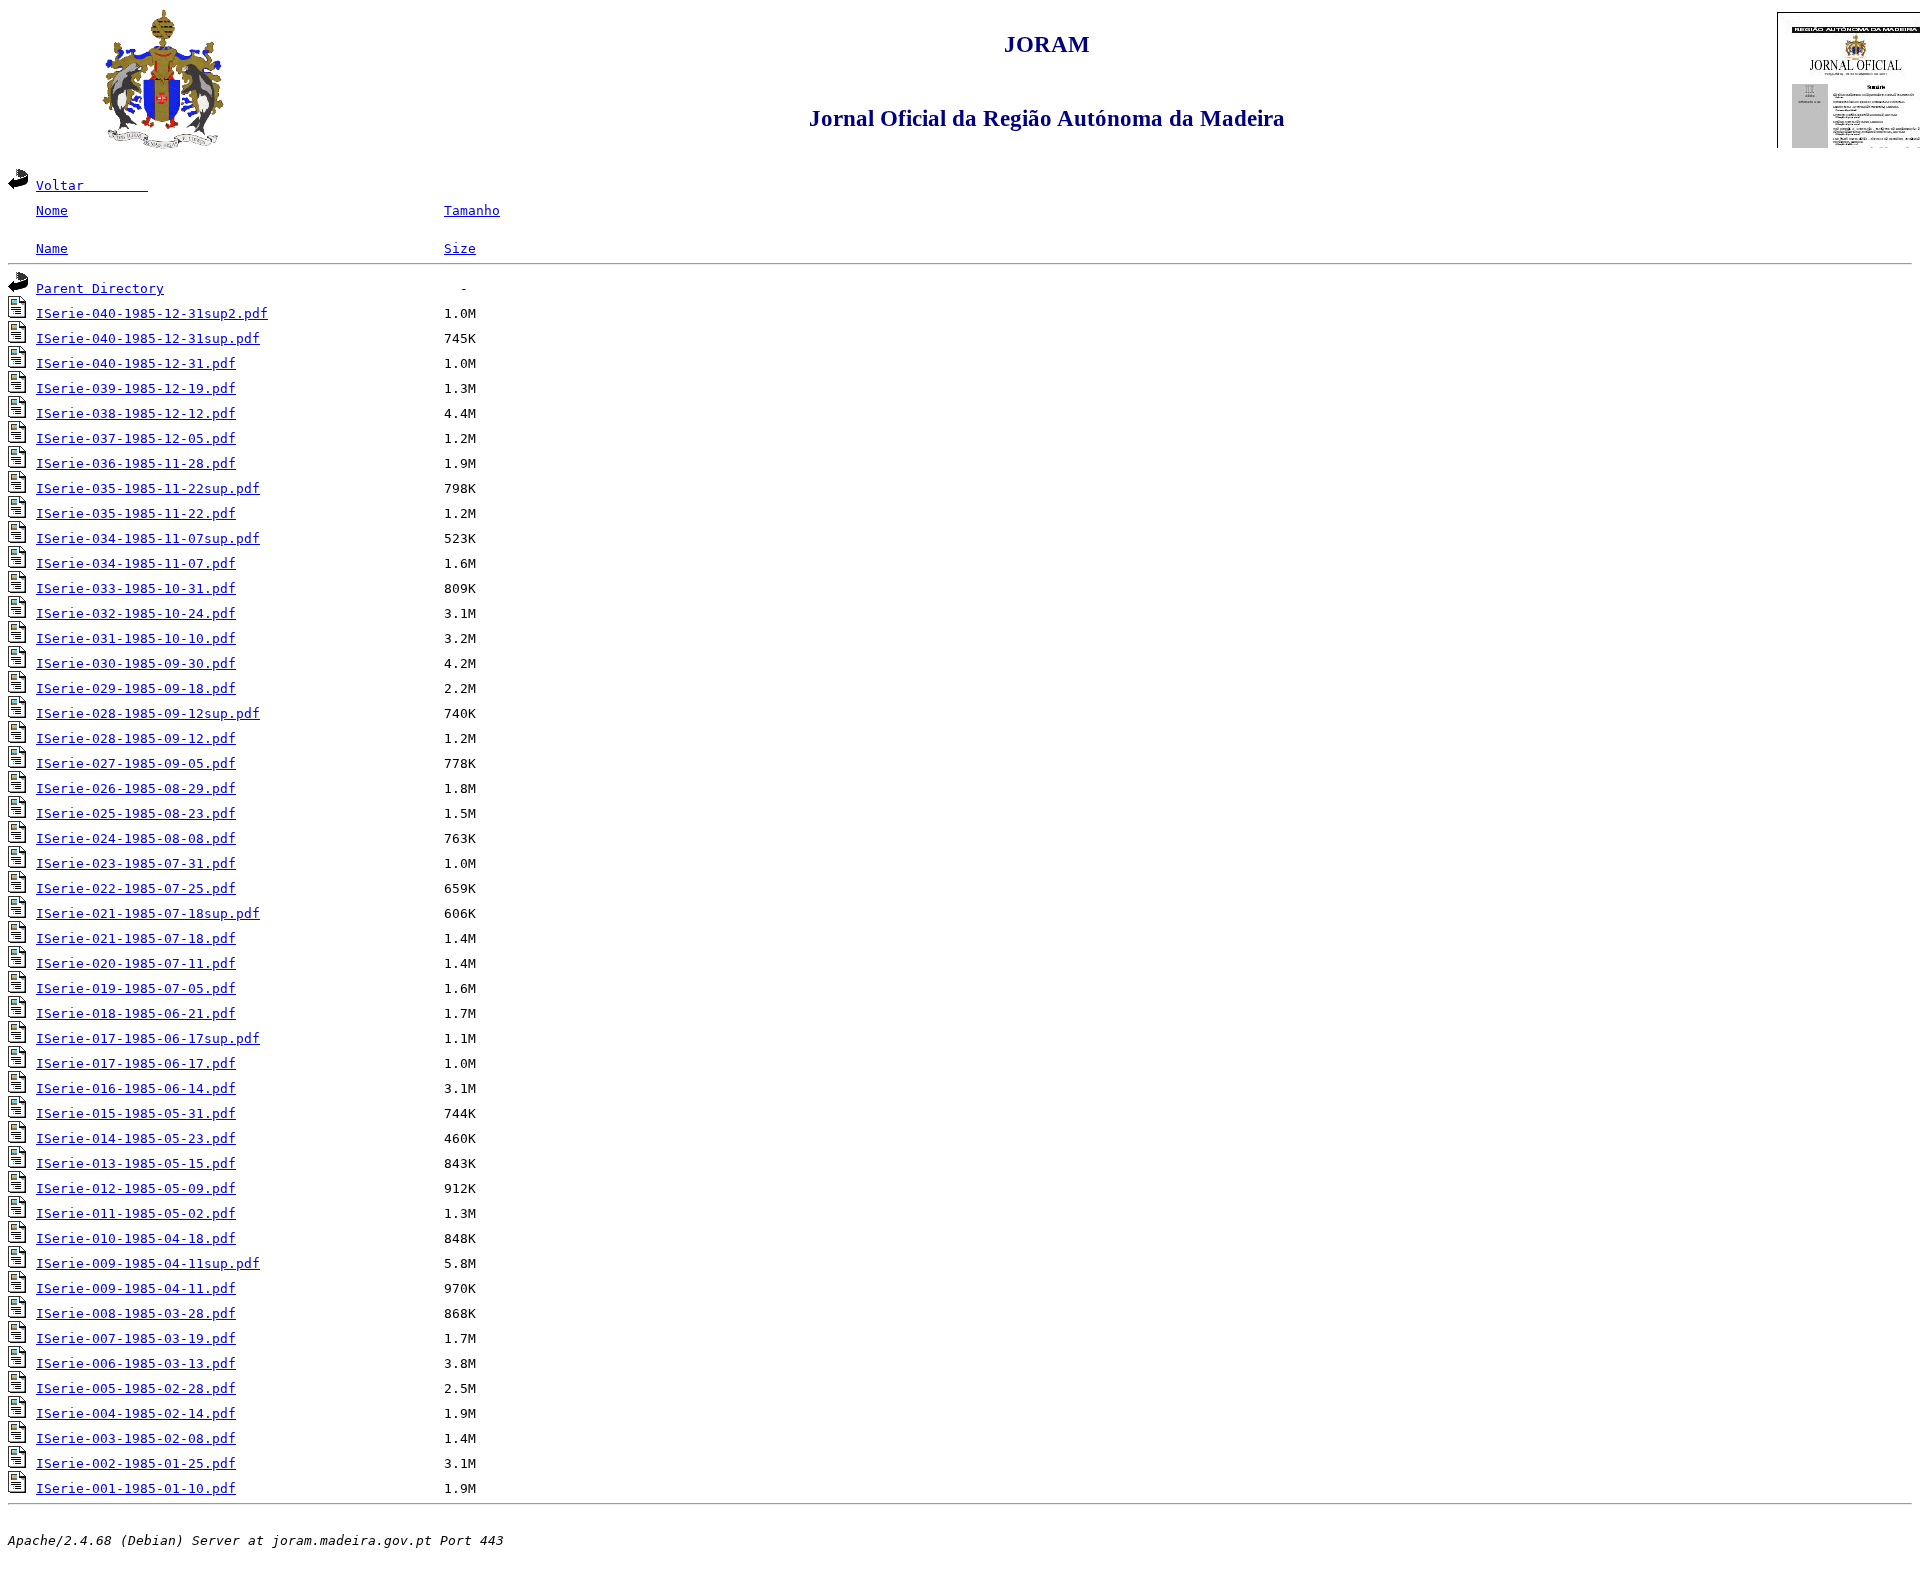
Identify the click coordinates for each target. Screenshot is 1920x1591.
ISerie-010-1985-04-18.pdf (136, 1238)
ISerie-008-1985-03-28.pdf (136, 1313)
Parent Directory (100, 288)
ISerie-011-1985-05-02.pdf (136, 1213)
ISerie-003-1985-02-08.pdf (136, 1438)
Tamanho (472, 210)
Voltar (92, 185)
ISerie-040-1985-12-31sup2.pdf (152, 313)
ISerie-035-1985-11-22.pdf (136, 513)
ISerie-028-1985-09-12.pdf (136, 738)
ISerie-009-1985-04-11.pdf (136, 1288)
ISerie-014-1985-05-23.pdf (136, 1138)
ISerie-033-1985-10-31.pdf (136, 588)
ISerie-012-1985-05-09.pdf (136, 1188)
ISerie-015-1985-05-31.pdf (136, 1113)
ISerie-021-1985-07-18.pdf (136, 938)
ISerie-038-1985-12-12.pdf (136, 413)
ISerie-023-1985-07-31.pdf (136, 863)
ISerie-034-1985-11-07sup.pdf (148, 538)
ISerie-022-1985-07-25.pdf (136, 888)
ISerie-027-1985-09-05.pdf (136, 763)
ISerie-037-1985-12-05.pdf (136, 438)
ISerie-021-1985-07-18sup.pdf (148, 913)
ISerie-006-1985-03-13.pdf (136, 1363)
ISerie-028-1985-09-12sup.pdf (148, 713)
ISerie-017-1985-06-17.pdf (136, 1063)
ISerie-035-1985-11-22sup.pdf (148, 488)
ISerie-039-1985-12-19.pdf (136, 388)
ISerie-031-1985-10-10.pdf (136, 638)
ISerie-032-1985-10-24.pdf (136, 613)
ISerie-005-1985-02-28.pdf (136, 1388)
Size (460, 248)
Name (52, 248)
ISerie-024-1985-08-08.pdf (136, 838)
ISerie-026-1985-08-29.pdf (136, 788)
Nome (52, 210)
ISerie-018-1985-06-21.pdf (136, 1013)
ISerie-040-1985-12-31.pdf (136, 363)
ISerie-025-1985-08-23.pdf (136, 813)
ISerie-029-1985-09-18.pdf (136, 688)
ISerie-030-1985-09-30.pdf (136, 663)
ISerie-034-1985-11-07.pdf (136, 563)
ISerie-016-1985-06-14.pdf (136, 1088)
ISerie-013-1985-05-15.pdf (136, 1163)
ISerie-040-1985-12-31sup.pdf (148, 338)
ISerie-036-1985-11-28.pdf (136, 463)
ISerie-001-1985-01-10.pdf (136, 1488)
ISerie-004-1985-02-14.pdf (136, 1413)
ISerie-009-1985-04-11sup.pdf (148, 1263)
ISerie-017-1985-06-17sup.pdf (148, 1038)
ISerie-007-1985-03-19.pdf (136, 1338)
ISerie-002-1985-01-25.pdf (136, 1463)
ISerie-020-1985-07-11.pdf (136, 963)
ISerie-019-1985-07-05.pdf (136, 988)
